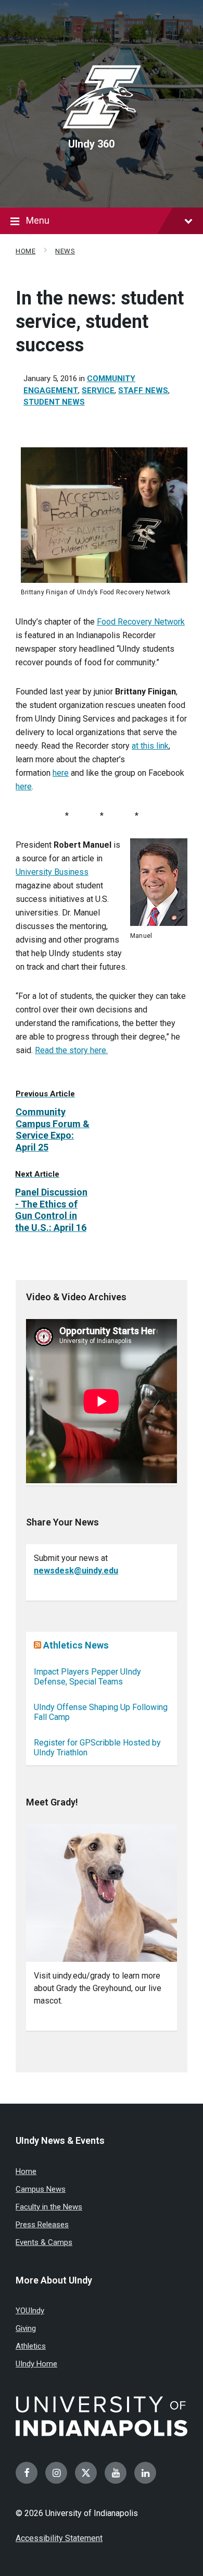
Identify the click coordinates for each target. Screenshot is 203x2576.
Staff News (143, 390)
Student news (54, 402)
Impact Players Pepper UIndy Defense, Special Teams (87, 1677)
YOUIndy (30, 2311)
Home (26, 251)
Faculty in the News (49, 2207)
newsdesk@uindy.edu (76, 1571)
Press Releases (42, 2225)
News (65, 251)
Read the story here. (71, 1050)
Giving (26, 2328)
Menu (38, 220)
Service (98, 390)
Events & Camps (44, 2242)
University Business (52, 872)
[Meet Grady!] (102, 1893)
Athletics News (76, 1645)
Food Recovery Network (141, 622)
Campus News (41, 2189)
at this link (150, 746)
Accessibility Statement (59, 2538)
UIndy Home (36, 2364)
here (61, 773)
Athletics (31, 2346)
